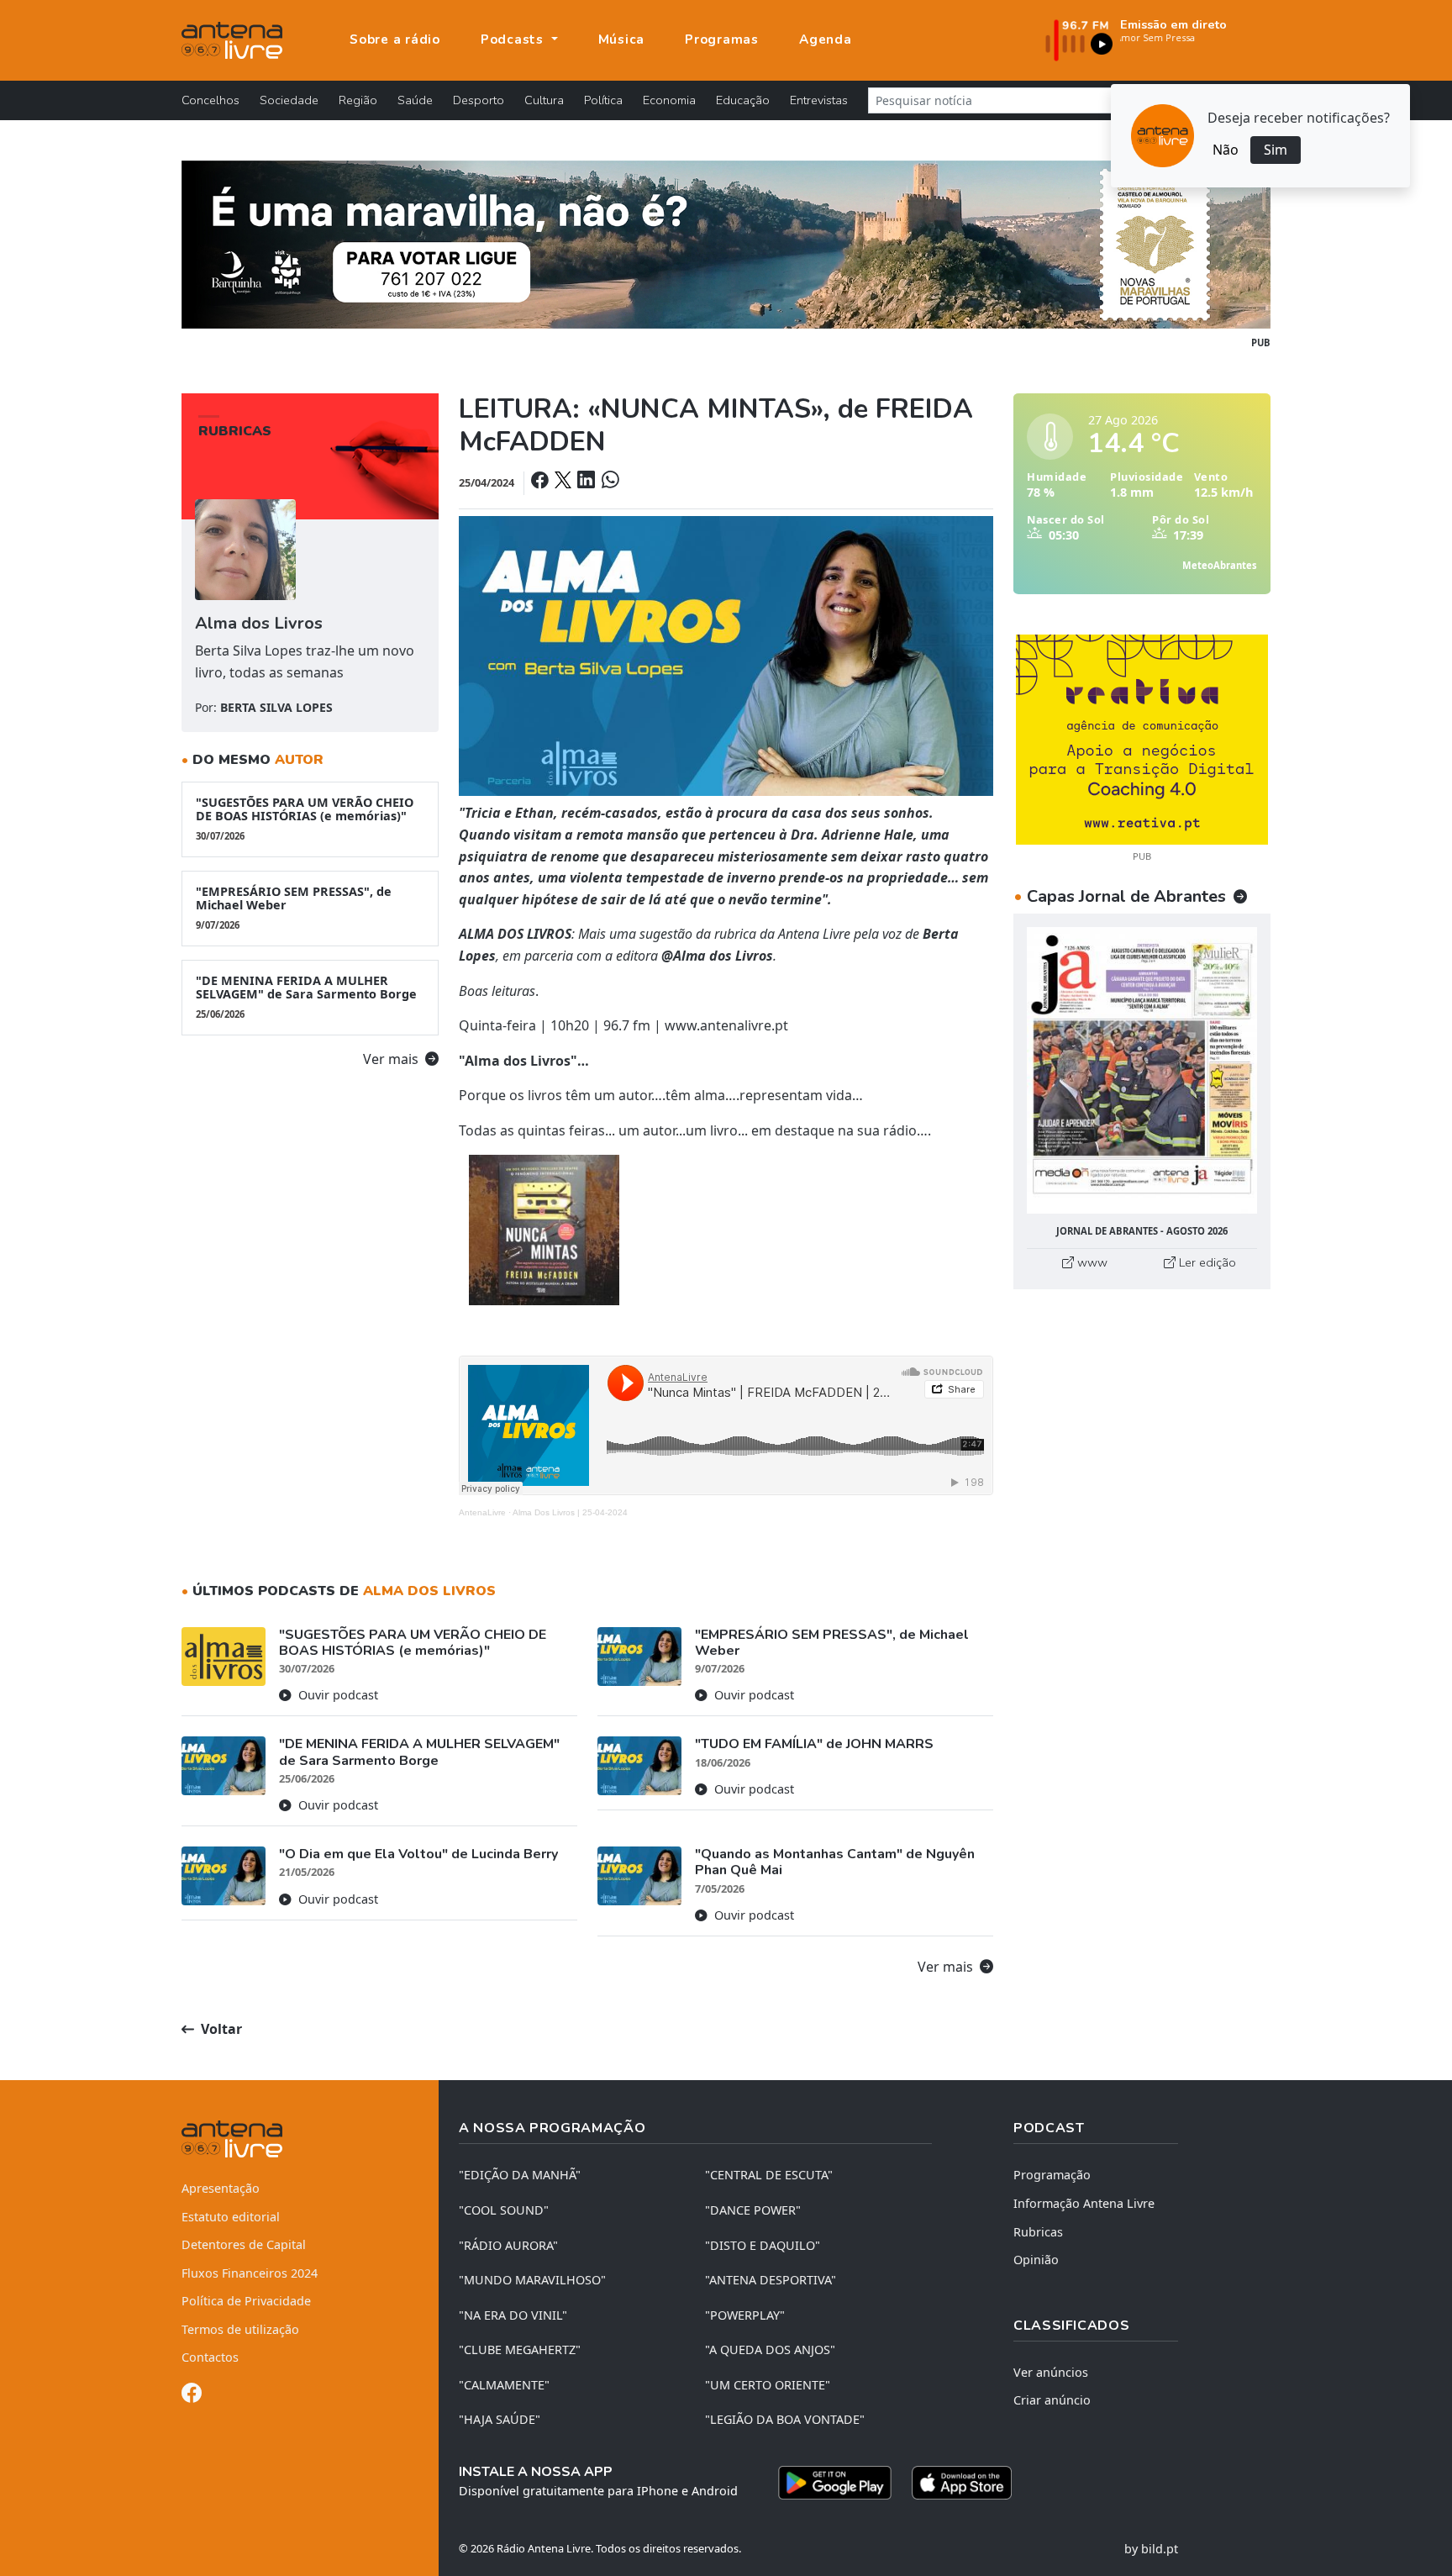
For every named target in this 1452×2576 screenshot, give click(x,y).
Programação (1052, 2175)
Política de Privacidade (246, 2301)
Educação (743, 100)
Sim (1276, 150)
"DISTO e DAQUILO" (763, 2245)
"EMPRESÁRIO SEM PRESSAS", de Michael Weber (294, 907)
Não (1226, 150)
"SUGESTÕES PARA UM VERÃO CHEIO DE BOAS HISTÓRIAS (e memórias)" (305, 818)
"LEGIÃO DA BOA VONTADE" (785, 2419)
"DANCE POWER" (753, 2210)
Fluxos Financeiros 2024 (250, 2273)
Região (358, 100)
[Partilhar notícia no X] (564, 482)
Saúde (415, 100)
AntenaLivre (482, 1512)
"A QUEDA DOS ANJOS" (770, 2349)
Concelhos (210, 100)
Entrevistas (819, 100)
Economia (669, 100)
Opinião (1036, 2260)
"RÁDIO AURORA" (508, 2245)
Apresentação (221, 2188)
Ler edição (1206, 1262)
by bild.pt (1151, 2549)
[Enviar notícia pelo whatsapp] (608, 482)
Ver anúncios (1051, 2372)
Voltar (220, 2029)
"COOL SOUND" (504, 2210)
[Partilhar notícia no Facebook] (541, 482)
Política (603, 100)
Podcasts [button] (514, 40)
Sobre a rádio (395, 40)
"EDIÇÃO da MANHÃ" (520, 2175)
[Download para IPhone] (962, 2483)
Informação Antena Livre (1084, 2203)
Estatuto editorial (231, 2217)
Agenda (826, 40)
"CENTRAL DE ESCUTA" (769, 2175)
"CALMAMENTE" (504, 2385)
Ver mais (392, 1059)
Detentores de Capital (244, 2244)
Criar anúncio (1052, 2400)
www (1091, 1262)
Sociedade (289, 100)
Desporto (479, 100)
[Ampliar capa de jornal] (1142, 1070)
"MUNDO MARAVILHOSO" (532, 2280)
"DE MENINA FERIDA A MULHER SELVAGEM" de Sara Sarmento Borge (306, 996)
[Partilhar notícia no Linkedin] (587, 482)
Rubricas (1038, 2232)
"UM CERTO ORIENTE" (768, 2385)
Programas (722, 40)
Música (622, 40)
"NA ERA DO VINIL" (513, 2315)
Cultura (544, 100)
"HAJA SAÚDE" (500, 2419)
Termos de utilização (240, 2329)
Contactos (210, 2357)
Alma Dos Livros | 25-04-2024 (570, 1512)
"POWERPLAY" (745, 2315)
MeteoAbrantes (1220, 565)
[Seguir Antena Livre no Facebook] (192, 2396)
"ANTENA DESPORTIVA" (771, 2280)
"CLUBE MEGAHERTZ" (520, 2349)
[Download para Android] (835, 2483)
